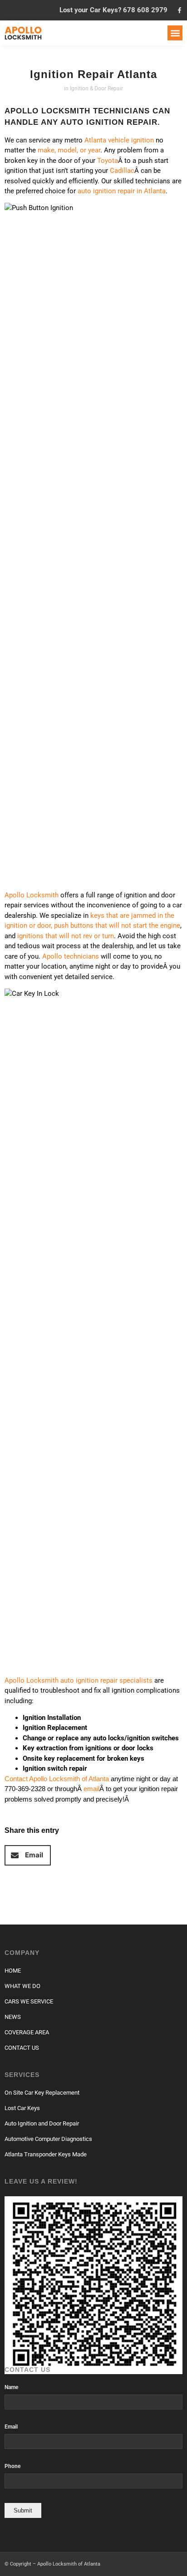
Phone (12, 2466)
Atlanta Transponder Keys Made (46, 2154)
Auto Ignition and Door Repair (42, 2123)
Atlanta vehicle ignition (119, 140)
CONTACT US (22, 2048)
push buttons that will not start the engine (117, 926)
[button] (175, 33)
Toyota (108, 161)
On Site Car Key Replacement (42, 2093)
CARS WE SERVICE (29, 2001)
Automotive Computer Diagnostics (48, 2139)
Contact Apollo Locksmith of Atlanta (57, 1779)
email (91, 1789)
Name (11, 2387)
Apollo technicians (71, 956)
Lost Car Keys (22, 2108)
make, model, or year (69, 150)
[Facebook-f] (180, 10)
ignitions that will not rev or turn (66, 936)
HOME (13, 1971)
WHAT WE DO (22, 1986)
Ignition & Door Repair (96, 88)
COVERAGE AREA (27, 2032)
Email (11, 2427)
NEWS (13, 2017)
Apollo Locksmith (32, 895)
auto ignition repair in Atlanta (122, 191)
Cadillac (122, 171)
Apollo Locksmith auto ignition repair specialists (79, 1680)
